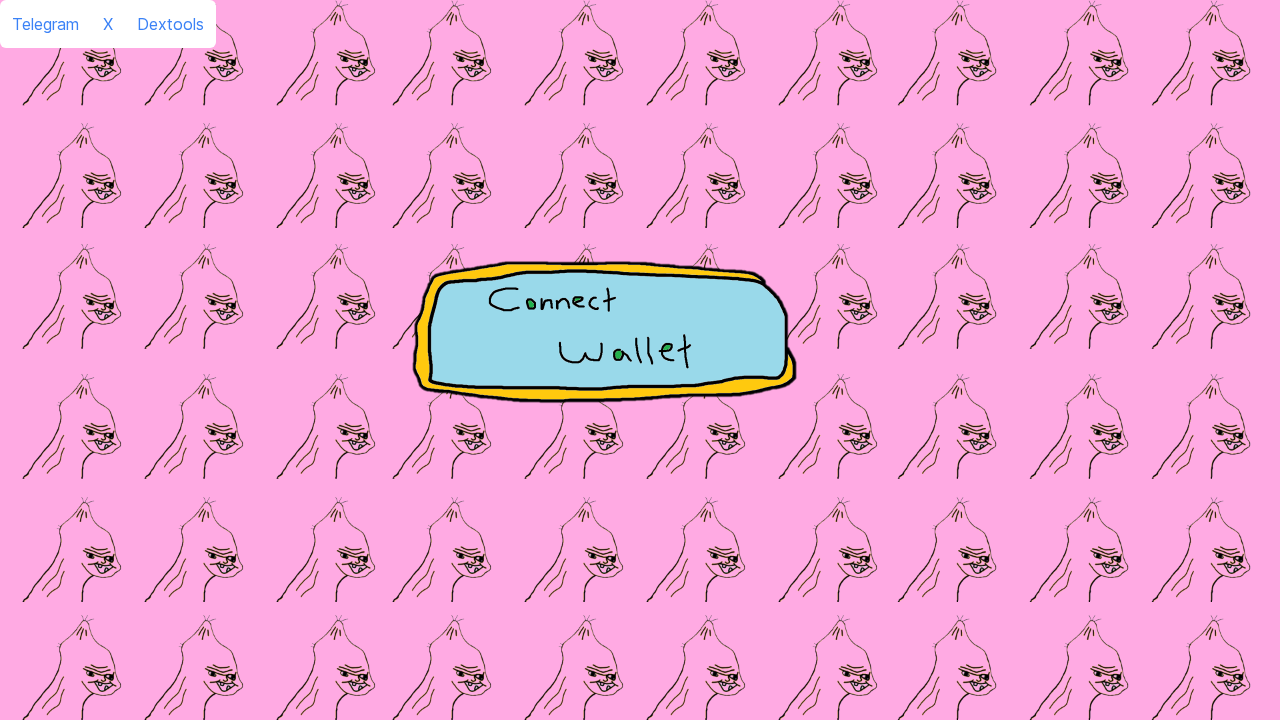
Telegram (45, 24)
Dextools (170, 24)
